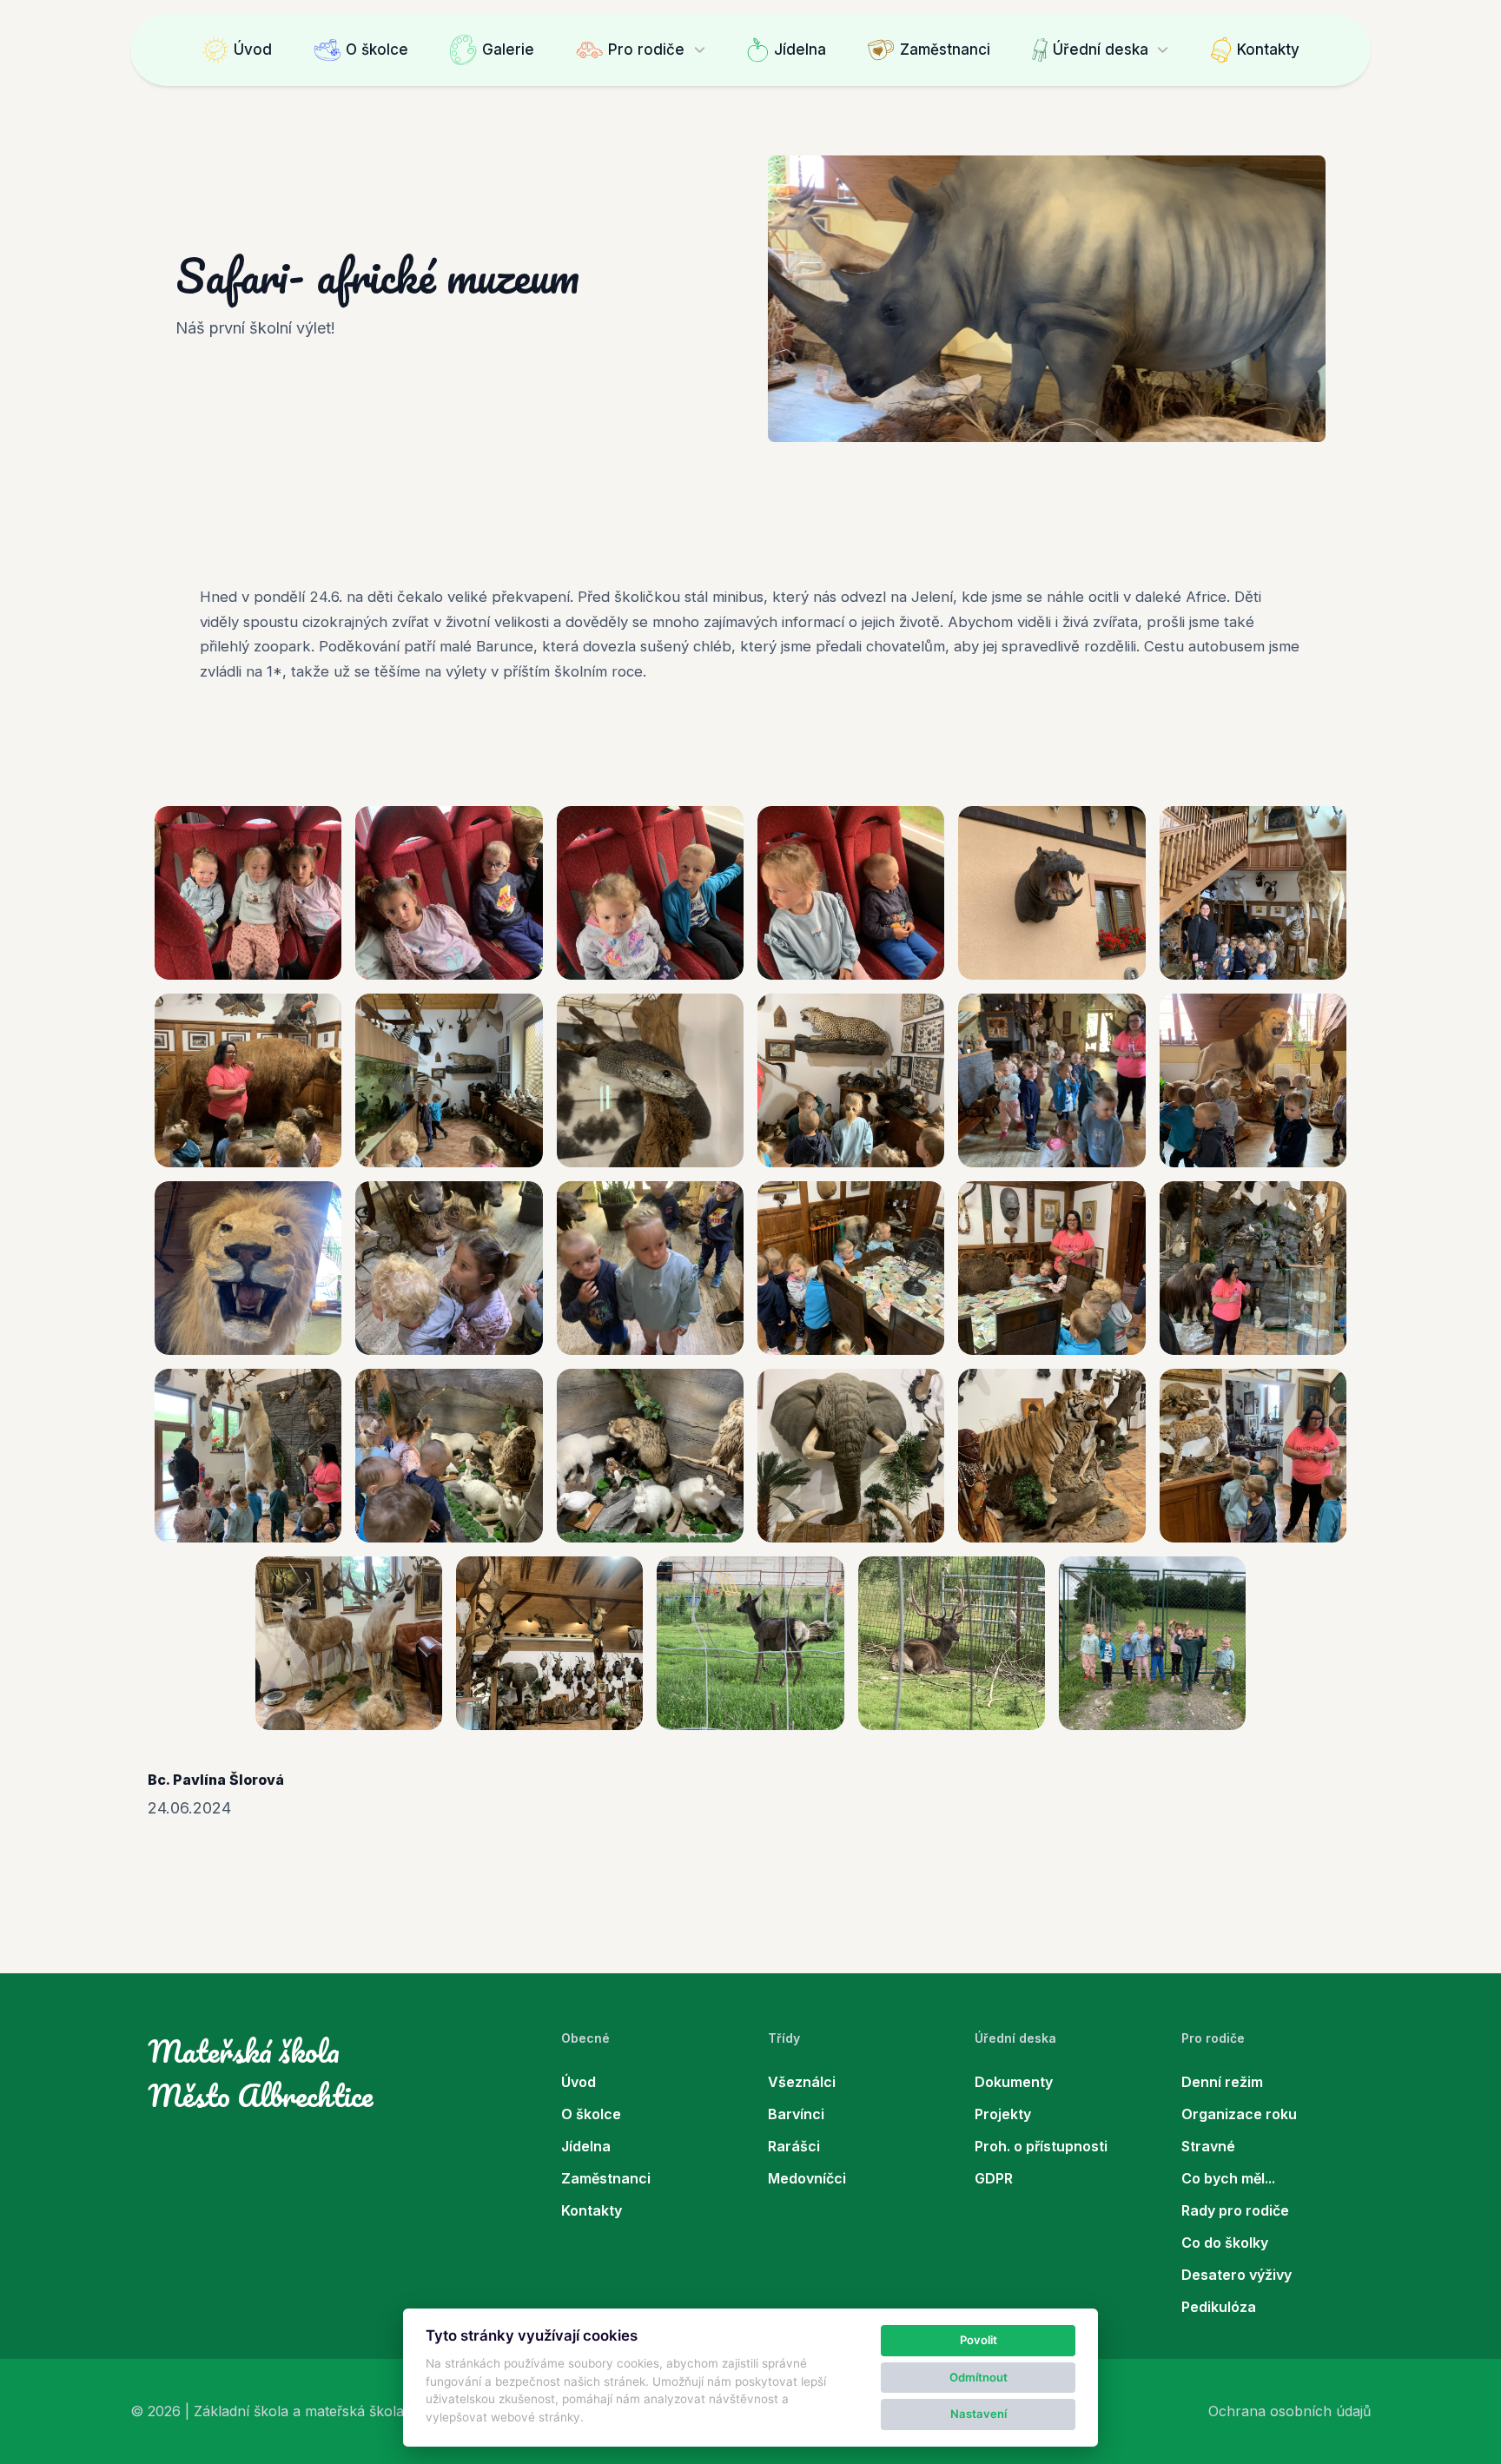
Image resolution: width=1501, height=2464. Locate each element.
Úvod (253, 50)
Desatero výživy (1237, 2275)
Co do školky (1225, 2243)
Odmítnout (979, 2377)
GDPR (994, 2178)
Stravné (1208, 2146)
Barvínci (796, 2114)
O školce (377, 50)
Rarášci (794, 2146)
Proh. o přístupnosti (1041, 2146)
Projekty (1003, 2114)
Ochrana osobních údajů (1289, 2411)
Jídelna (800, 50)
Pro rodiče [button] (646, 50)
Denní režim (1222, 2082)
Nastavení (979, 2414)
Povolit (979, 2340)
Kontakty (1268, 50)
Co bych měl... (1228, 2178)
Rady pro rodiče (1235, 2210)
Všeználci (802, 2082)
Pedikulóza (1219, 2307)
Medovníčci (807, 2178)
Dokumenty (1014, 2082)
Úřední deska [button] (1101, 50)
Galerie (508, 50)
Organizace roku (1239, 2114)
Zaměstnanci (945, 50)
